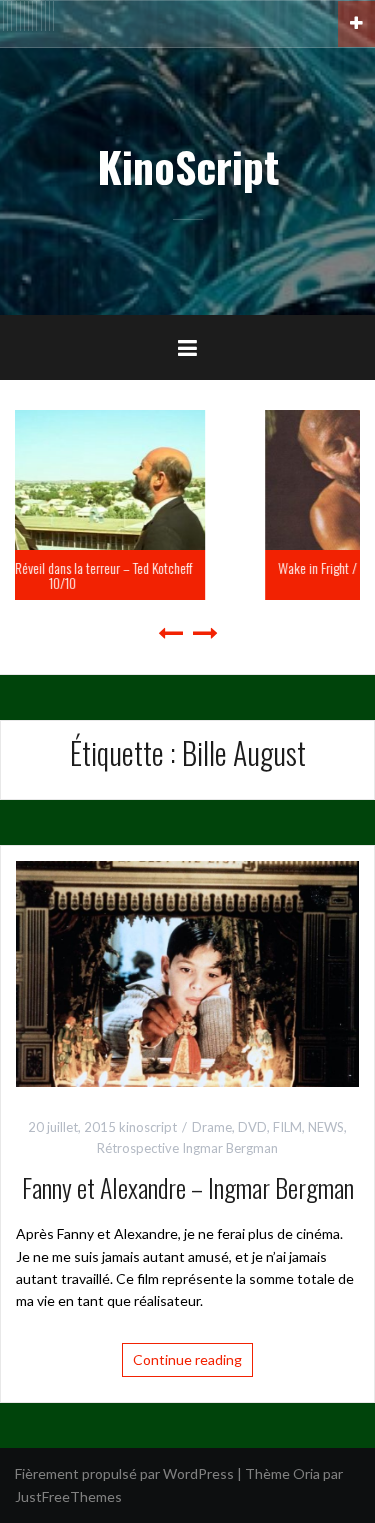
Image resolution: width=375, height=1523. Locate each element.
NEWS (326, 1127)
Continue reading (187, 1359)
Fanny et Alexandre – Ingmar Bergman (188, 1187)
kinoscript (148, 1127)
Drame (212, 1127)
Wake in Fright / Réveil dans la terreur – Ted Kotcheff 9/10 (231, 575)
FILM (287, 1127)
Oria (306, 1473)
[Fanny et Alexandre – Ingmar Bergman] (187, 971)
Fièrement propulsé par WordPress (124, 1473)
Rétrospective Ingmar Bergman (187, 1148)
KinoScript (188, 166)
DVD (252, 1127)
